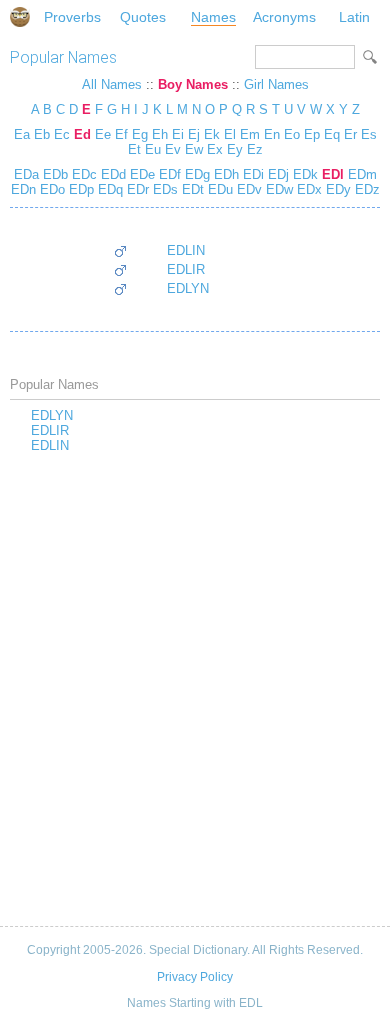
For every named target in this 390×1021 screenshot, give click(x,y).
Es (369, 134)
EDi (251, 174)
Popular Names (63, 57)
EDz (365, 189)
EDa (26, 174)
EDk (303, 174)
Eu (153, 149)
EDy (336, 189)
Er (350, 134)
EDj (276, 174)
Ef (121, 134)
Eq (332, 134)
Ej (194, 134)
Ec (62, 134)
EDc (82, 174)
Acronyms (284, 17)
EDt (191, 189)
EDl (331, 174)
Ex (215, 149)
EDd (111, 174)
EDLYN (188, 288)
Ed (82, 134)
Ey (235, 149)
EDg (195, 174)
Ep (312, 134)
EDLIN (186, 250)
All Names (112, 84)
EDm (360, 174)
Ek (212, 134)
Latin (354, 17)
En (272, 134)
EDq (108, 189)
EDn (23, 189)
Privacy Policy (195, 977)
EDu (218, 189)
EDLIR (186, 269)
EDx (307, 189)
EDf (168, 174)
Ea (22, 134)
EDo (50, 189)
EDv (247, 189)
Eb (42, 134)
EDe (140, 174)
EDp (79, 189)
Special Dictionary (20, 17)
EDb (53, 174)
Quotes (143, 17)
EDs (163, 189)
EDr (136, 189)
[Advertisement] (195, 691)
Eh (160, 134)
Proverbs (72, 17)
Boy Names (193, 84)
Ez (255, 149)
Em (250, 134)
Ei (178, 134)
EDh (224, 174)
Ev (173, 149)
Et (134, 149)
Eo (292, 134)
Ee (103, 134)
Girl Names (276, 84)
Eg (140, 134)
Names (213, 17)
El (230, 134)
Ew (194, 149)
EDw (277, 189)
